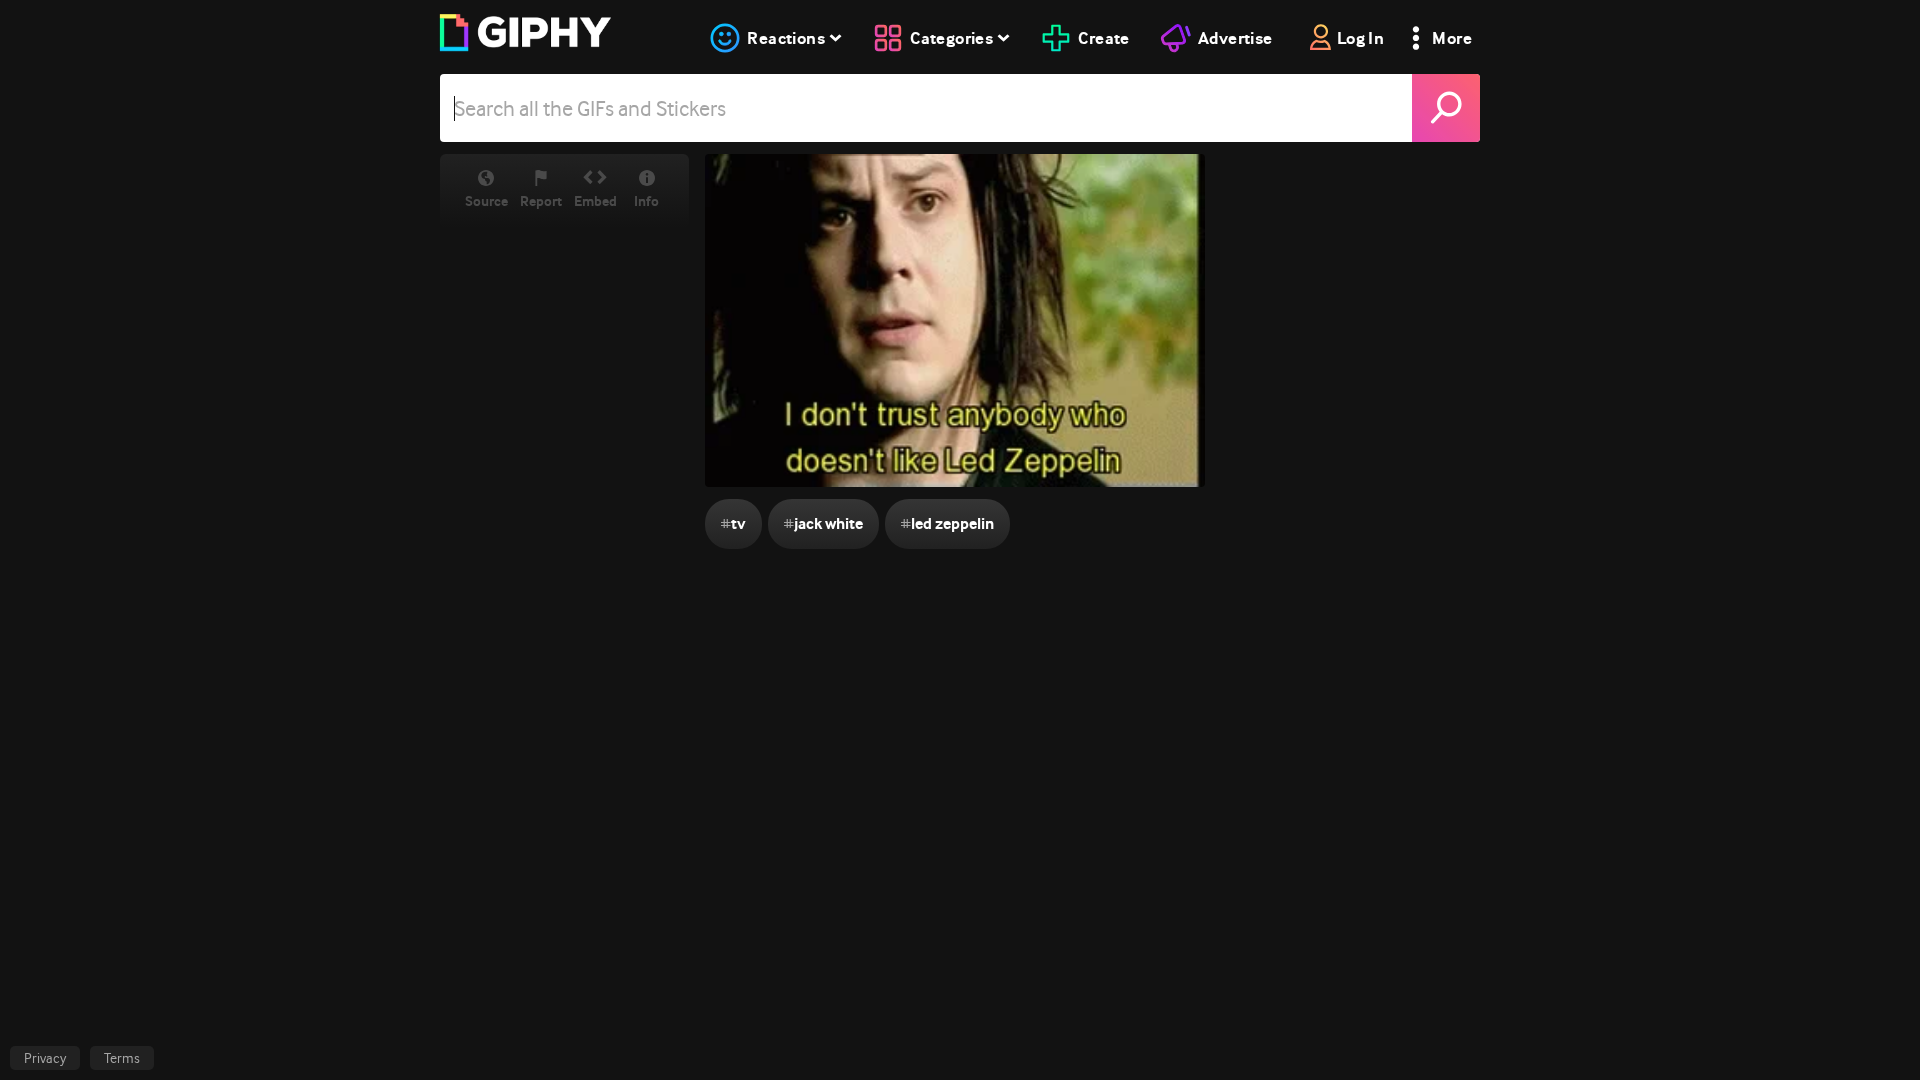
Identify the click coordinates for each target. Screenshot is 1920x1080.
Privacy (45, 1058)
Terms (122, 1058)
